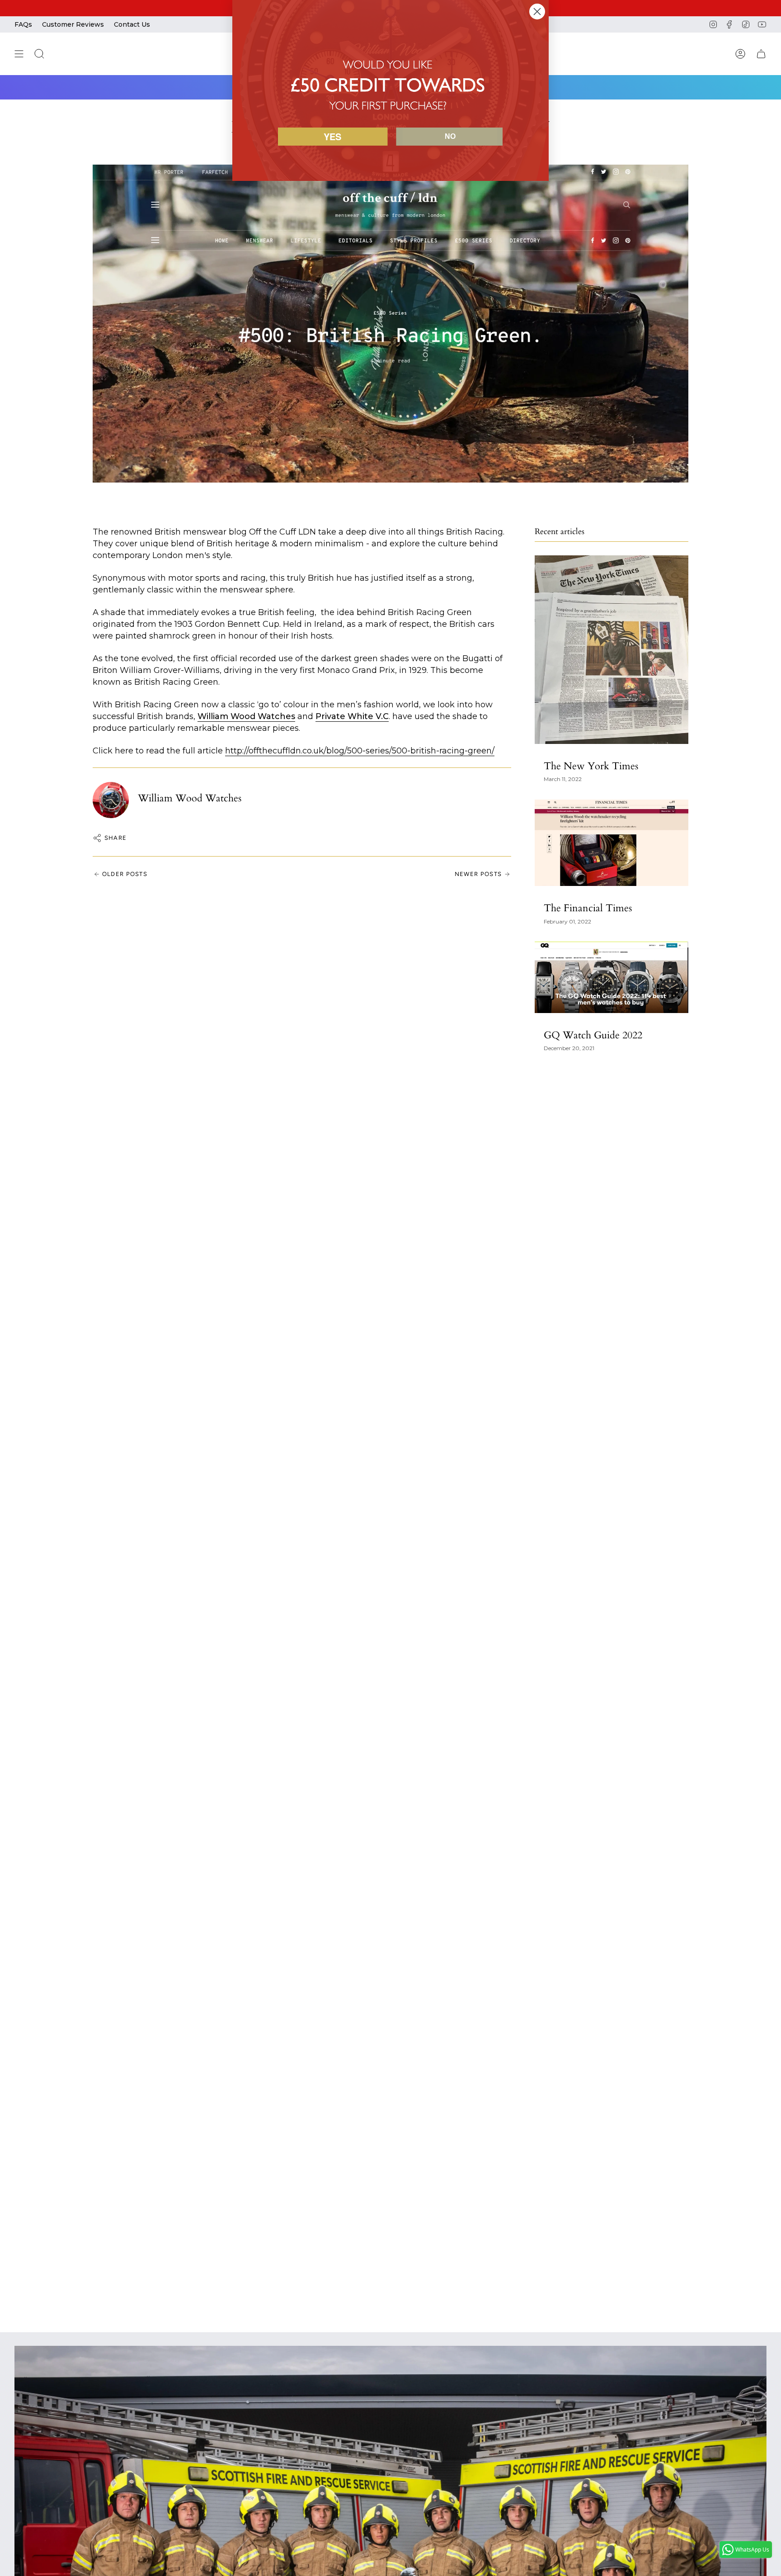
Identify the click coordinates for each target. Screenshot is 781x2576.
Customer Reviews (73, 24)
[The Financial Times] (612, 843)
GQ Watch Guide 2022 (593, 1035)
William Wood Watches (246, 716)
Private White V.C (352, 716)
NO (450, 136)
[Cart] (761, 54)
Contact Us (132, 24)
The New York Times (591, 766)
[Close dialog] (537, 12)
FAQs (23, 24)
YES (332, 136)
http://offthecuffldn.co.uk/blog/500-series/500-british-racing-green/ (360, 751)
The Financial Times (588, 908)
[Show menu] (19, 54)
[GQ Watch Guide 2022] (612, 977)
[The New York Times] (612, 650)
